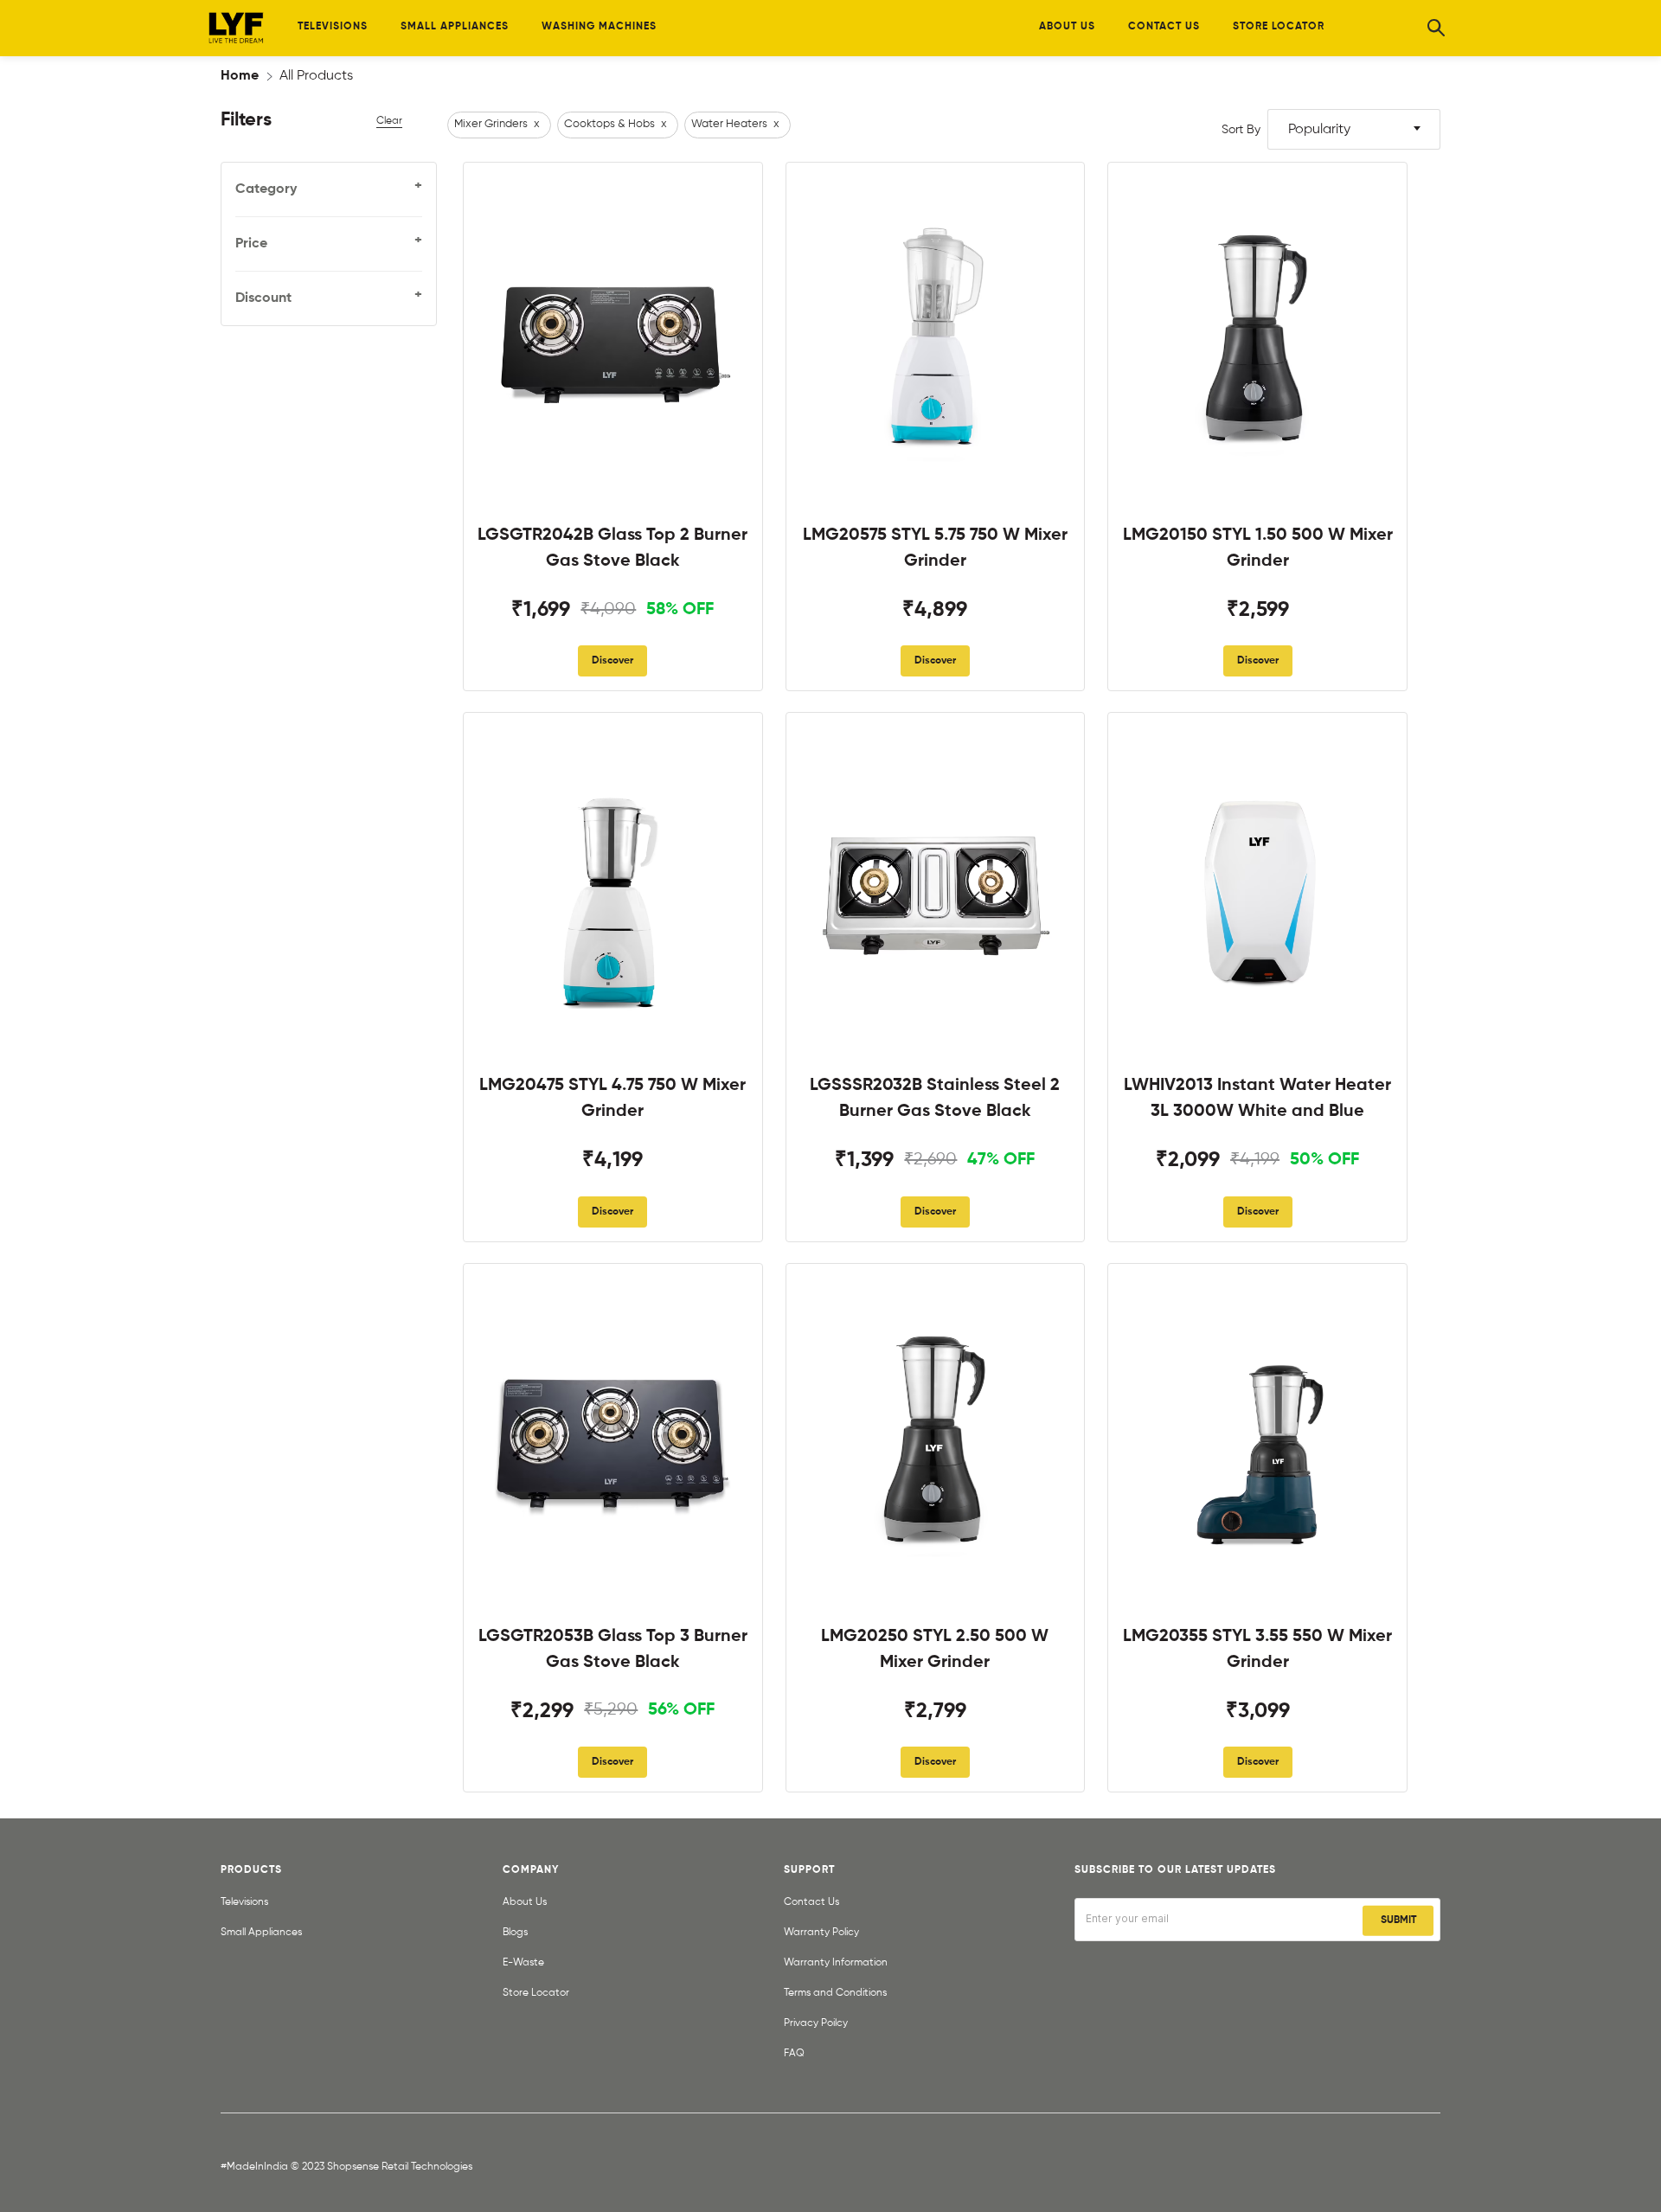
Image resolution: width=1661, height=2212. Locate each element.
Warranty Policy (821, 1933)
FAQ (794, 2054)
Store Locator (536, 1993)
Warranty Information (836, 1963)
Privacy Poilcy (816, 2023)
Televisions (244, 1902)
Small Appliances (261, 1933)
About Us (525, 1902)
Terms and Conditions (835, 1993)
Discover (612, 661)
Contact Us (811, 1902)
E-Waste (523, 1963)
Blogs (515, 1933)
